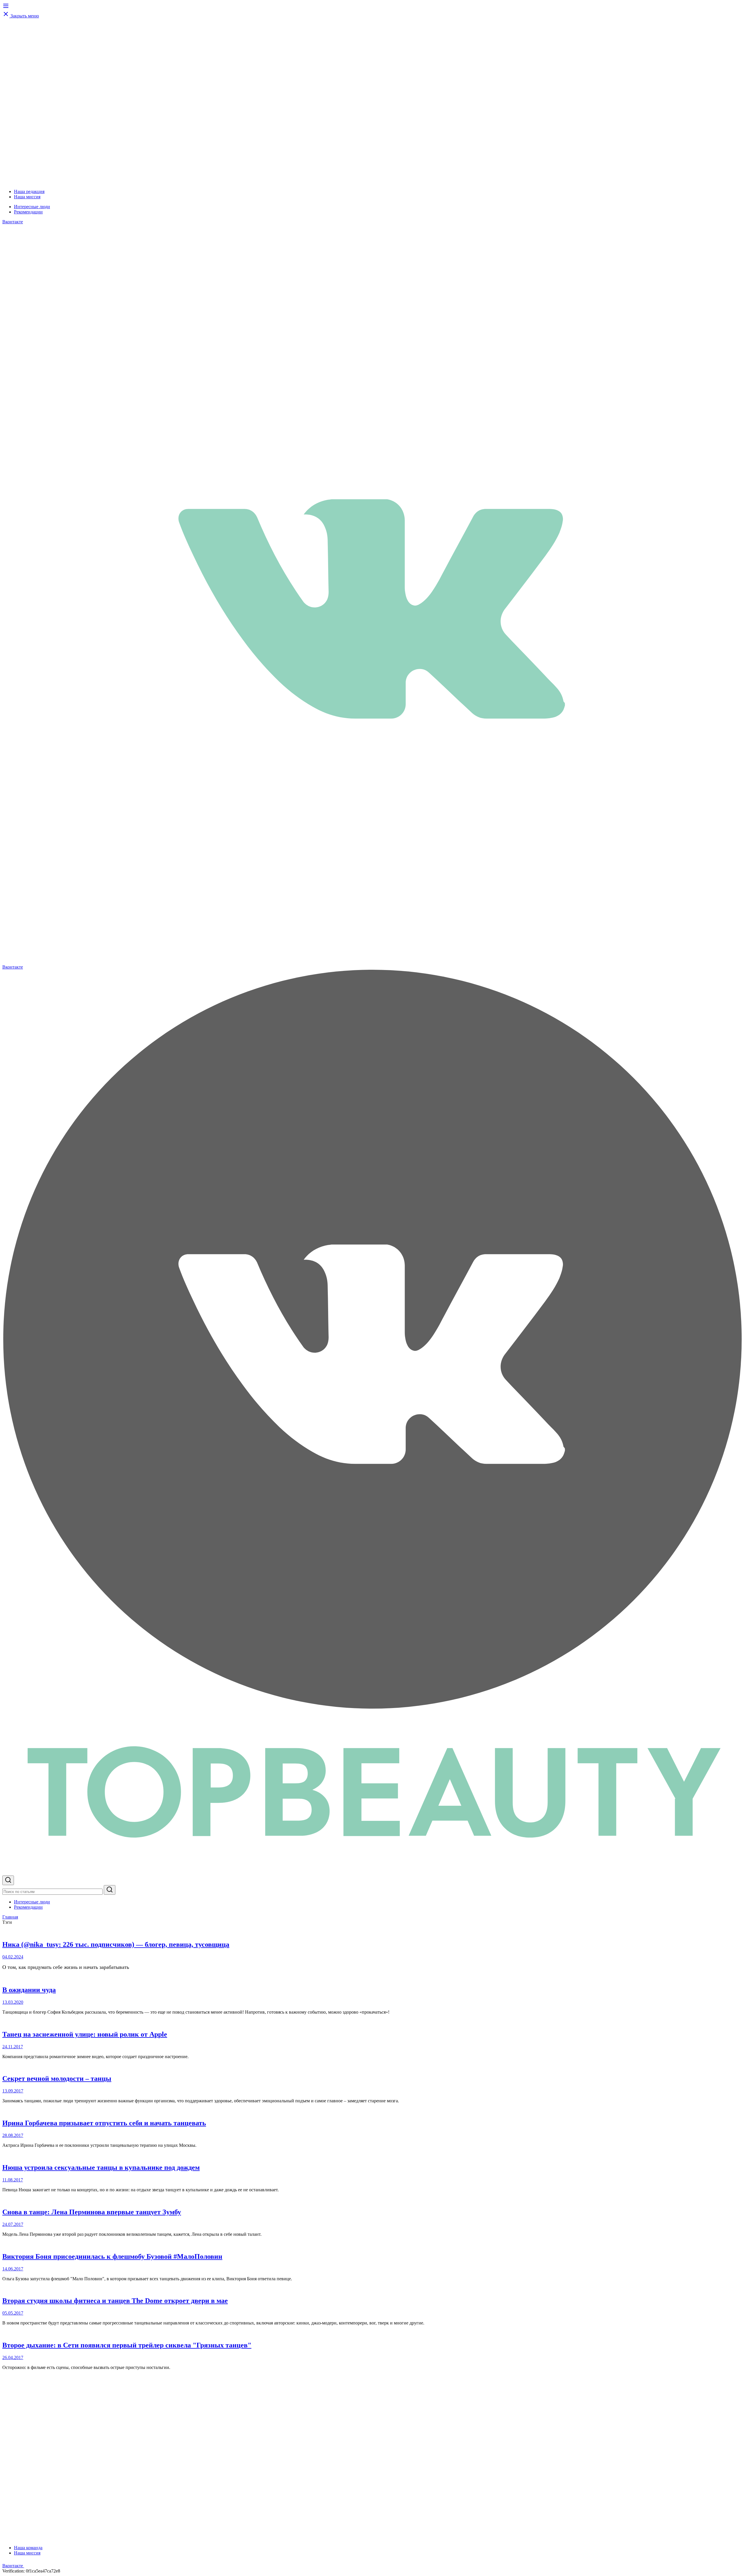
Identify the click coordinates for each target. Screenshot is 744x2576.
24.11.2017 (13, 2047)
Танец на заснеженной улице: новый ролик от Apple (85, 2034)
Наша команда (28, 2548)
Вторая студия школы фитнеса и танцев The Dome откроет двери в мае (115, 2301)
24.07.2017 (13, 2224)
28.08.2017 (13, 2135)
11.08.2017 (13, 2180)
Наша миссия (27, 197)
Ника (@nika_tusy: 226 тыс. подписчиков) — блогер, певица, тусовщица (116, 1944)
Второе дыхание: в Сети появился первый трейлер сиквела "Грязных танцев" (127, 2345)
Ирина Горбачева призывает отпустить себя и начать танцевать (104, 2123)
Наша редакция (29, 191)
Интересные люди (32, 207)
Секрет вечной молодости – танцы (57, 2078)
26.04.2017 (13, 2357)
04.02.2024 (13, 1957)
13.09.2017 (13, 2091)
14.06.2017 (13, 2269)
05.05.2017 (13, 2313)
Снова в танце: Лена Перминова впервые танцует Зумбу (92, 2212)
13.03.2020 (13, 2002)
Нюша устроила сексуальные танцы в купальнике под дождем (101, 2167)
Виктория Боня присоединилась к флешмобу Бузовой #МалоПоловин (112, 2256)
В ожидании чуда (29, 1990)
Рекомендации (28, 212)
